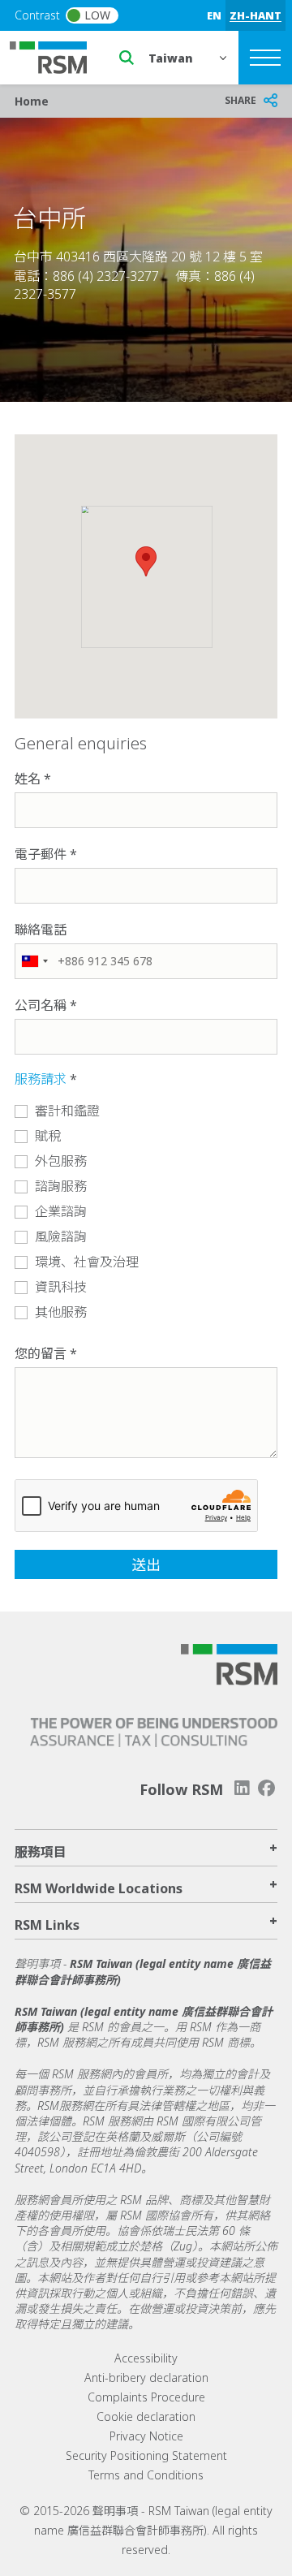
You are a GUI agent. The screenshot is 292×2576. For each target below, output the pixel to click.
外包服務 (61, 1161)
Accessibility (146, 2358)
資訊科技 (61, 1287)
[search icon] (127, 58)
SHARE (240, 100)
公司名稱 (41, 1005)
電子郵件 (41, 854)
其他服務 (61, 1312)
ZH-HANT (255, 15)
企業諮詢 (61, 1211)
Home (32, 101)
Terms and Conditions (146, 2475)
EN (214, 15)
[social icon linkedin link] (242, 1788)
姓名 (28, 779)
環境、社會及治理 (87, 1262)
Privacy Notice (146, 2436)
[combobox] (34, 961)
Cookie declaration (146, 2416)
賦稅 (48, 1136)
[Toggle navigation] (265, 58)
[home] (58, 56)
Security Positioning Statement (146, 2455)
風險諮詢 (61, 1236)
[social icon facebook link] (267, 1788)
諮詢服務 (61, 1186)
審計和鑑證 (67, 1111)
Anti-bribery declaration (146, 2378)
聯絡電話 (41, 930)
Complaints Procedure (146, 2397)
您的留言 (41, 1353)
